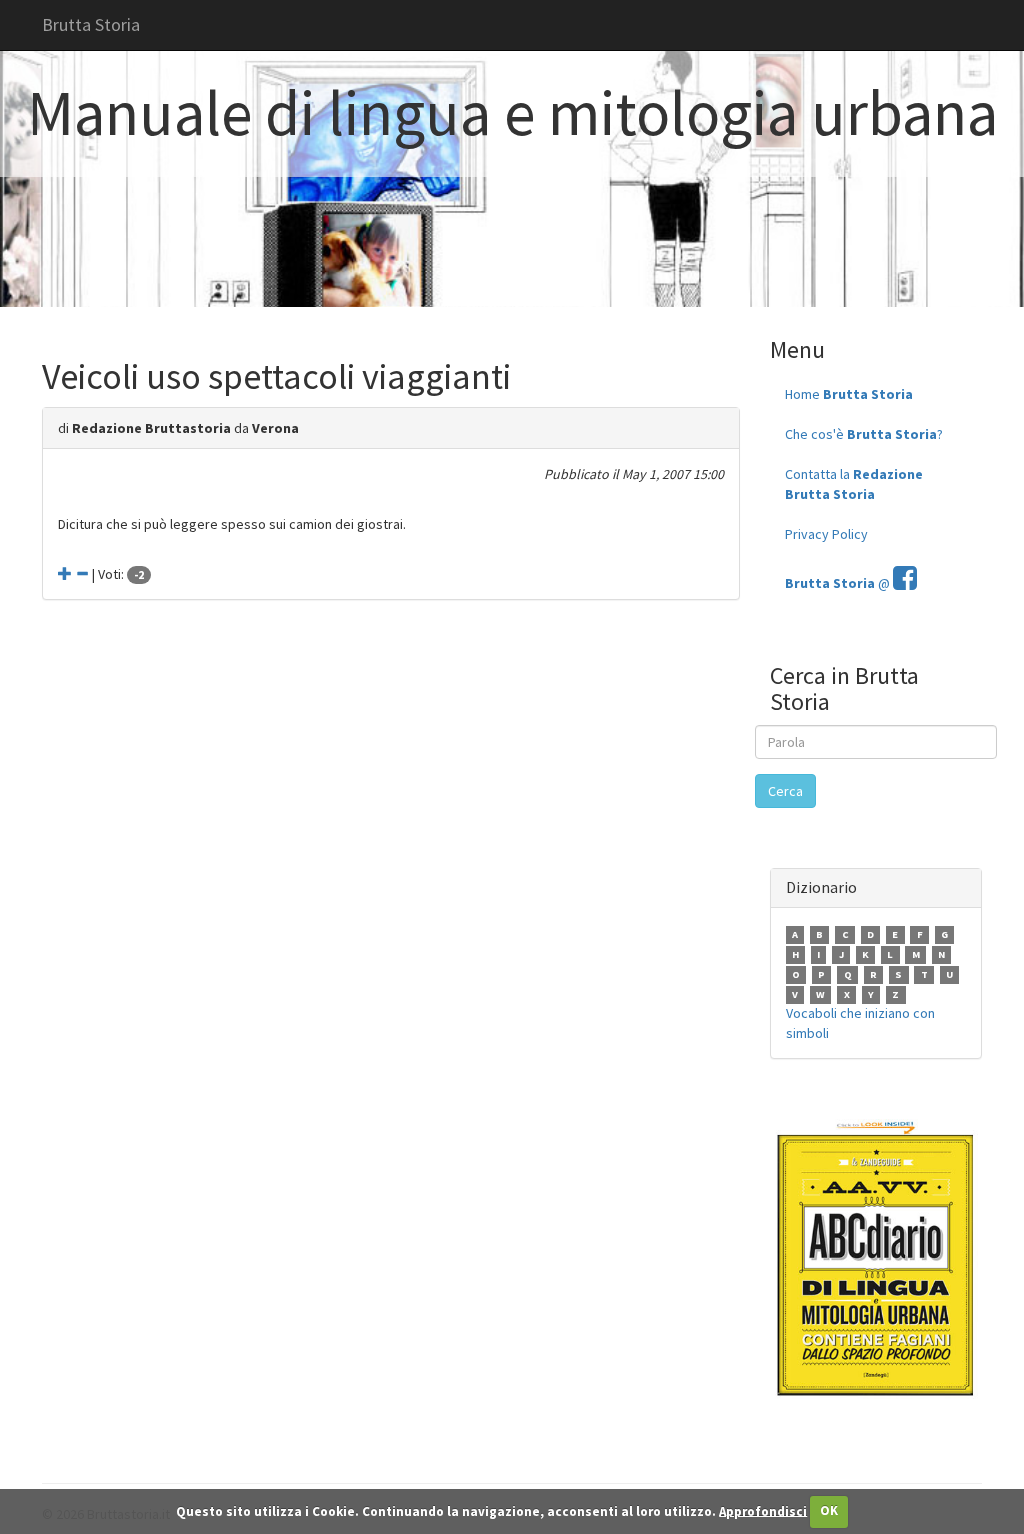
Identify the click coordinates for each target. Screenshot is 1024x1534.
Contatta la (854, 484)
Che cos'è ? (864, 434)
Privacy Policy (826, 534)
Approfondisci (763, 1510)
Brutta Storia (91, 24)
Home (849, 394)
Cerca (785, 791)
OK (829, 1510)
